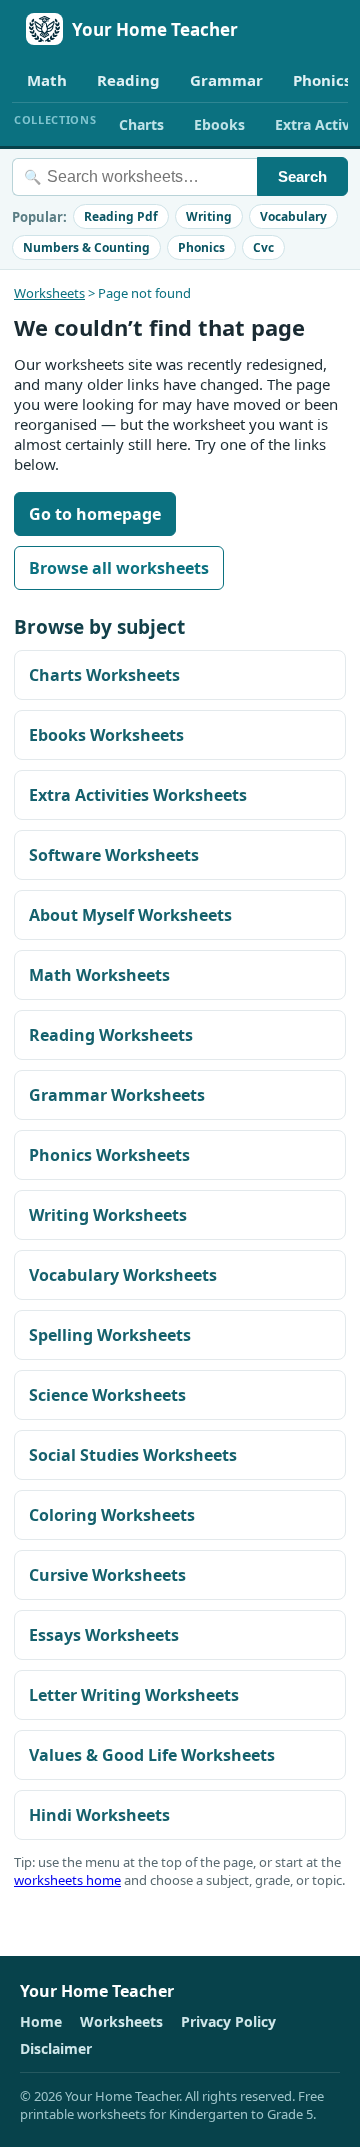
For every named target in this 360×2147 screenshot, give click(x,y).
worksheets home (67, 1880)
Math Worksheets (99, 975)
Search (302, 176)
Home (41, 2021)
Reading (128, 80)
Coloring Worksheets (112, 1515)
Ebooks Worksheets (106, 735)
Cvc (263, 247)
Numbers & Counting (86, 247)
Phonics (201, 247)
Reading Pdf (121, 216)
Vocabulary (293, 216)
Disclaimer (56, 2048)
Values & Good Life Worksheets (152, 1755)
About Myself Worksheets (130, 915)
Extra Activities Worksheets (138, 795)
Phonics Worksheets (109, 1155)
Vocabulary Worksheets (123, 1275)
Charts (141, 124)
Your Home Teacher (155, 29)
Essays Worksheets (104, 1635)
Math (47, 80)
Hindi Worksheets (99, 1815)
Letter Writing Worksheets (134, 1695)
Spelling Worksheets (110, 1335)
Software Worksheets (114, 855)
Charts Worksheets (104, 675)
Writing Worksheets (108, 1215)
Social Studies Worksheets (133, 1455)
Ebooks (219, 124)
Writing (209, 216)
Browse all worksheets (119, 568)
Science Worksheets (107, 1395)
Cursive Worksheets (107, 1575)
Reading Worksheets (111, 1035)
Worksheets (49, 293)
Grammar (226, 80)
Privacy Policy (228, 2021)
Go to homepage (95, 514)
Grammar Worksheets (117, 1095)
